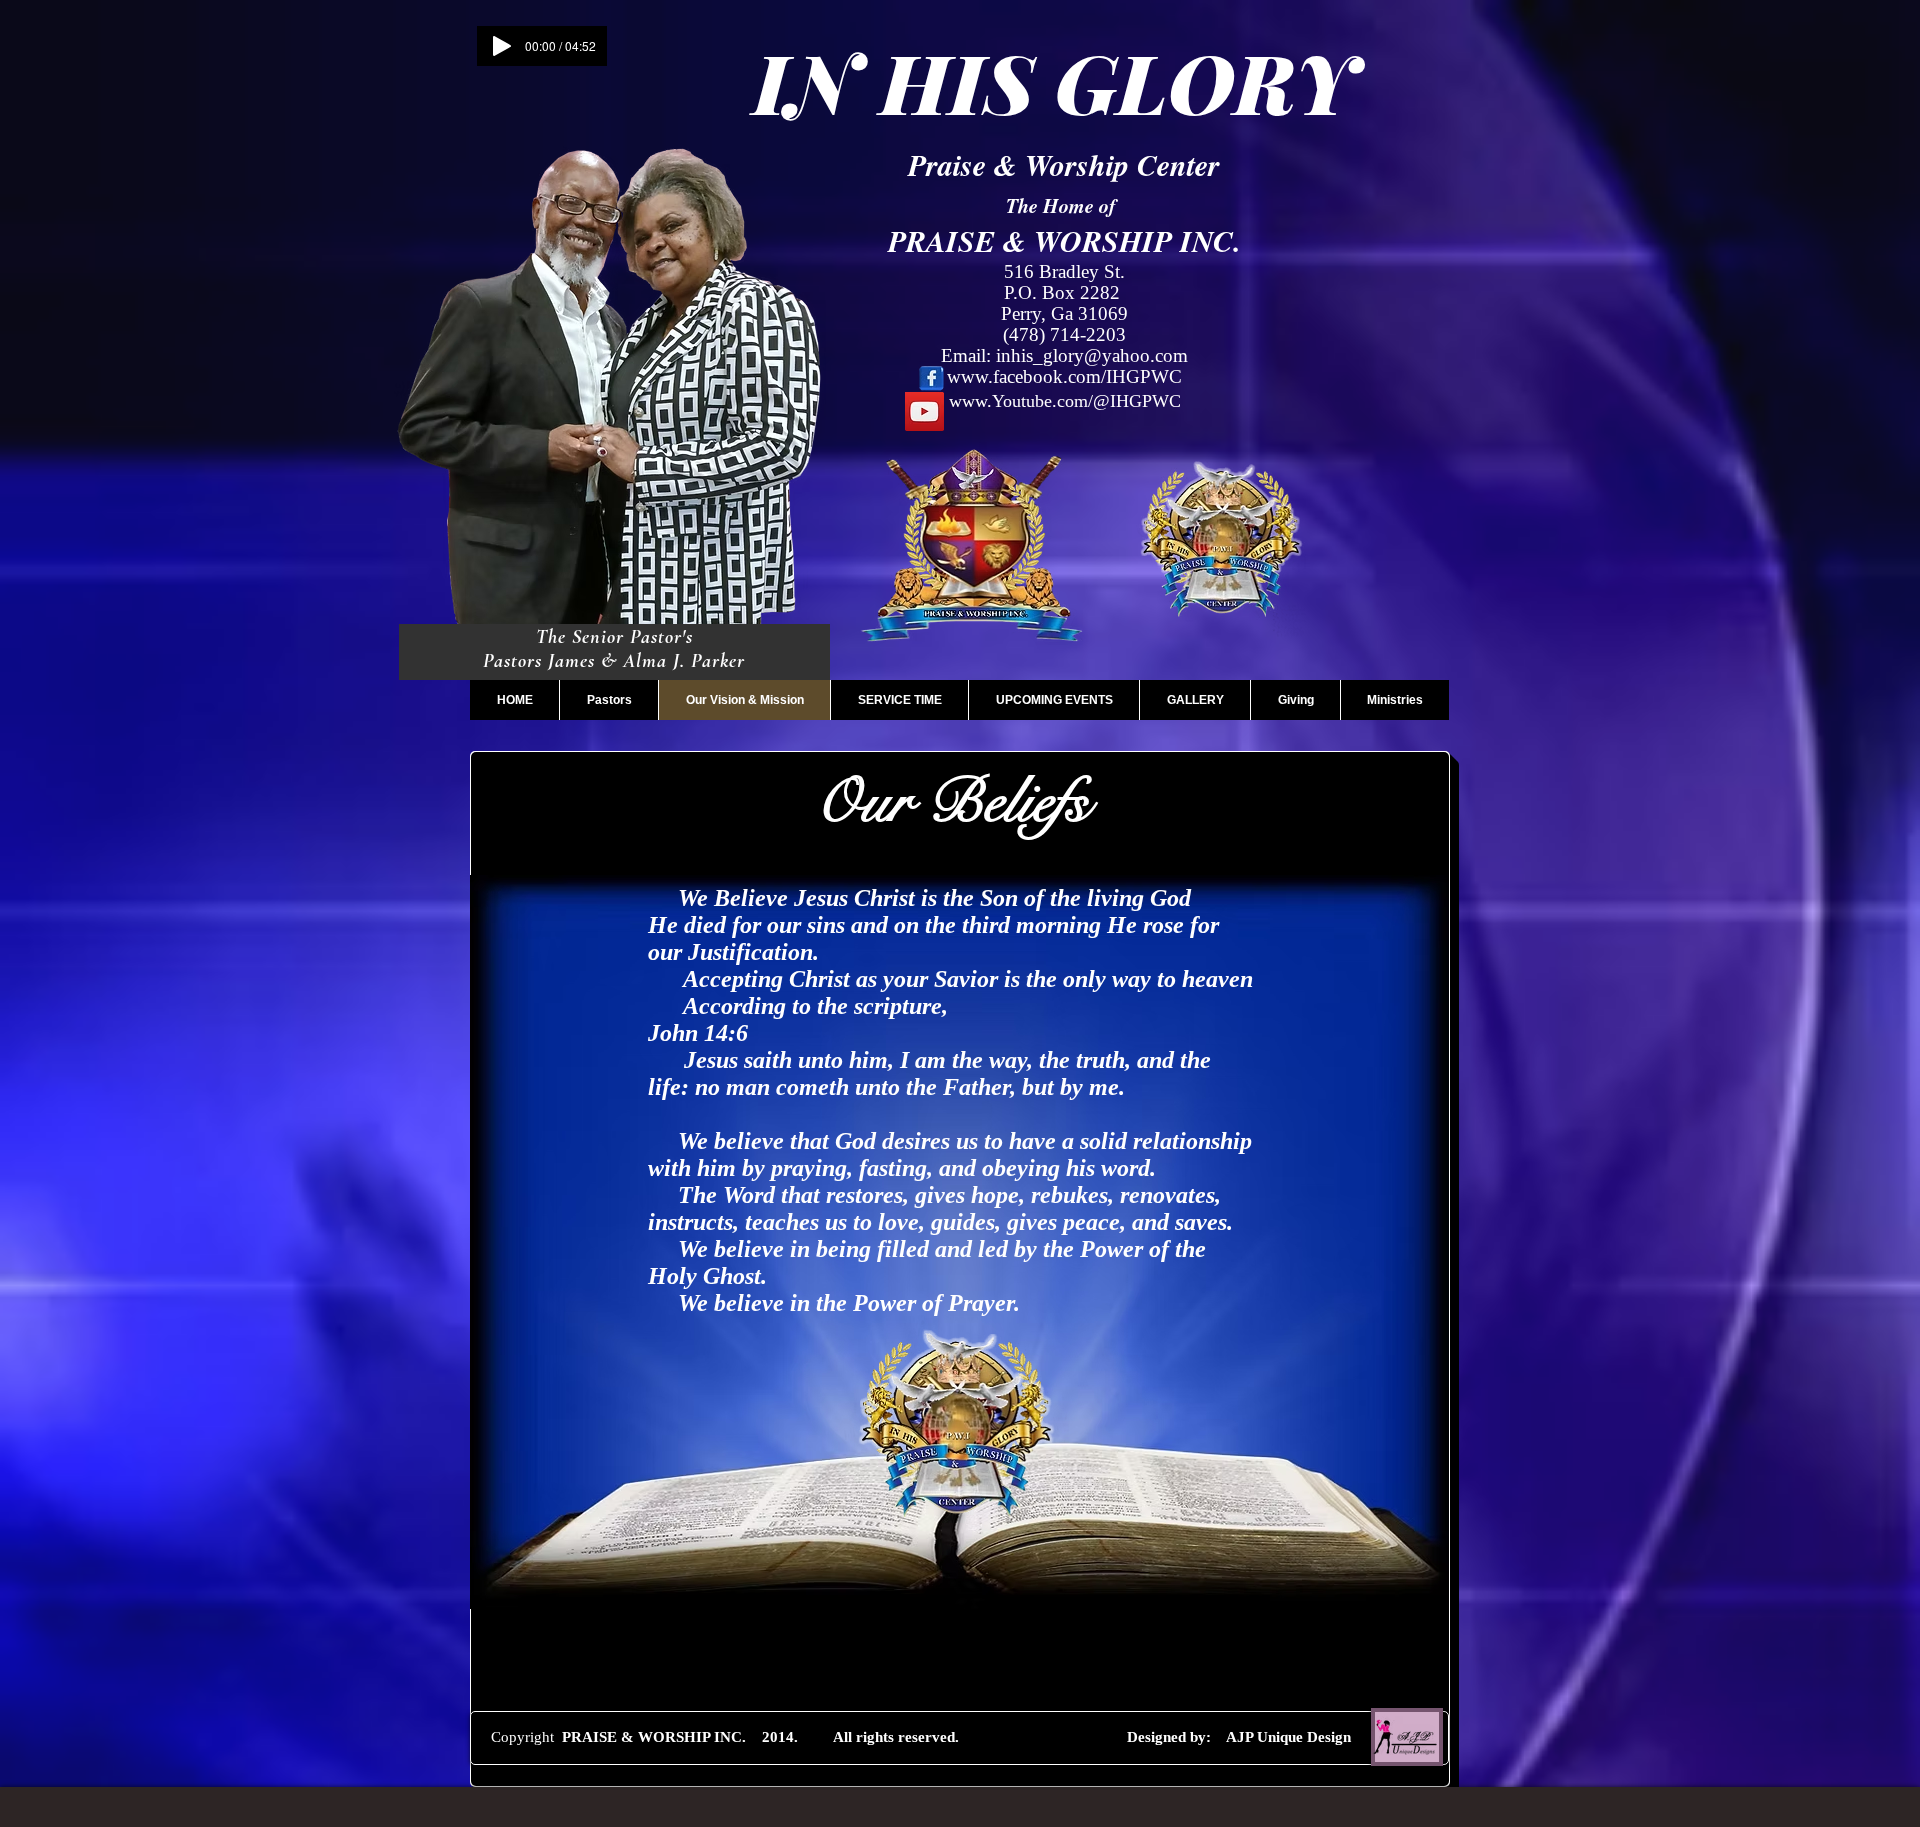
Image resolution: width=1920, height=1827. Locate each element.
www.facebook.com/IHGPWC (1064, 376)
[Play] (502, 46)
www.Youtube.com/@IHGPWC (1065, 401)
